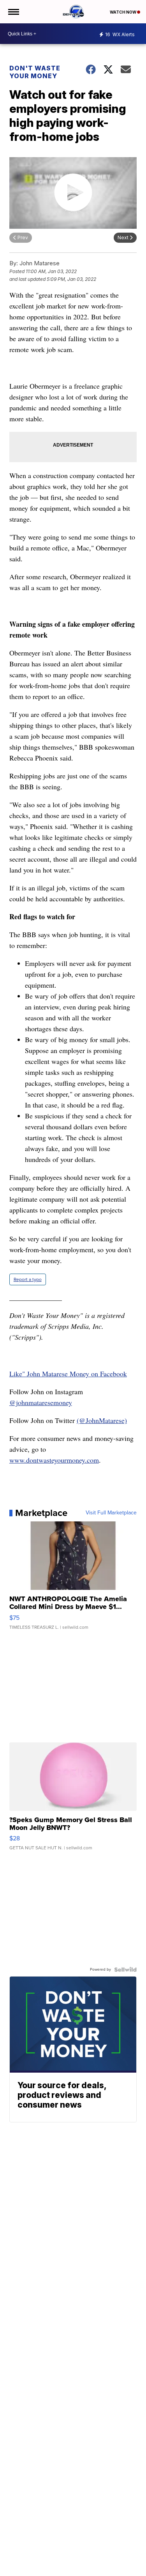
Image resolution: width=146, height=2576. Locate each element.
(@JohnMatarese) (102, 1420)
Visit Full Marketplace (111, 1513)
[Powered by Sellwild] (125, 1970)
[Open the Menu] (13, 12)
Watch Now (123, 12)
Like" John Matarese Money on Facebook (68, 1374)
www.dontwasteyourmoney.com (54, 1460)
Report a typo (28, 1279)
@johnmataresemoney (41, 1402)
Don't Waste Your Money (35, 72)
